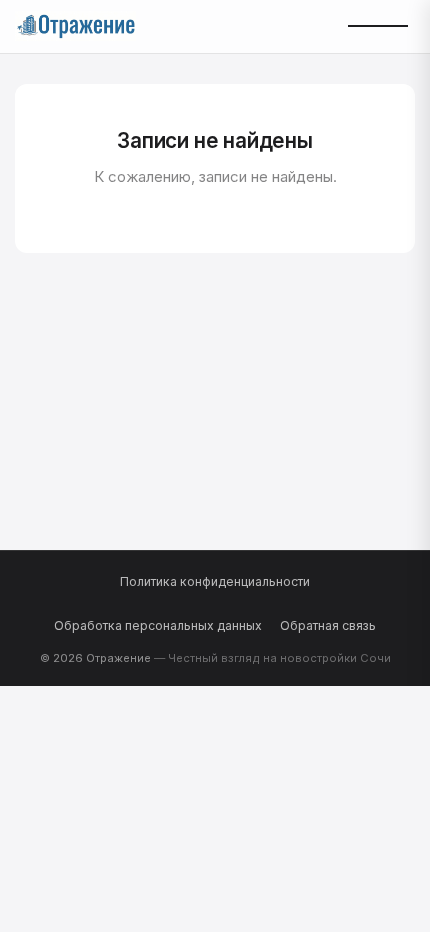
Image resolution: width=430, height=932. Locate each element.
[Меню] (377, 26)
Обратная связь (328, 625)
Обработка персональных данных (158, 625)
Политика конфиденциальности (215, 581)
